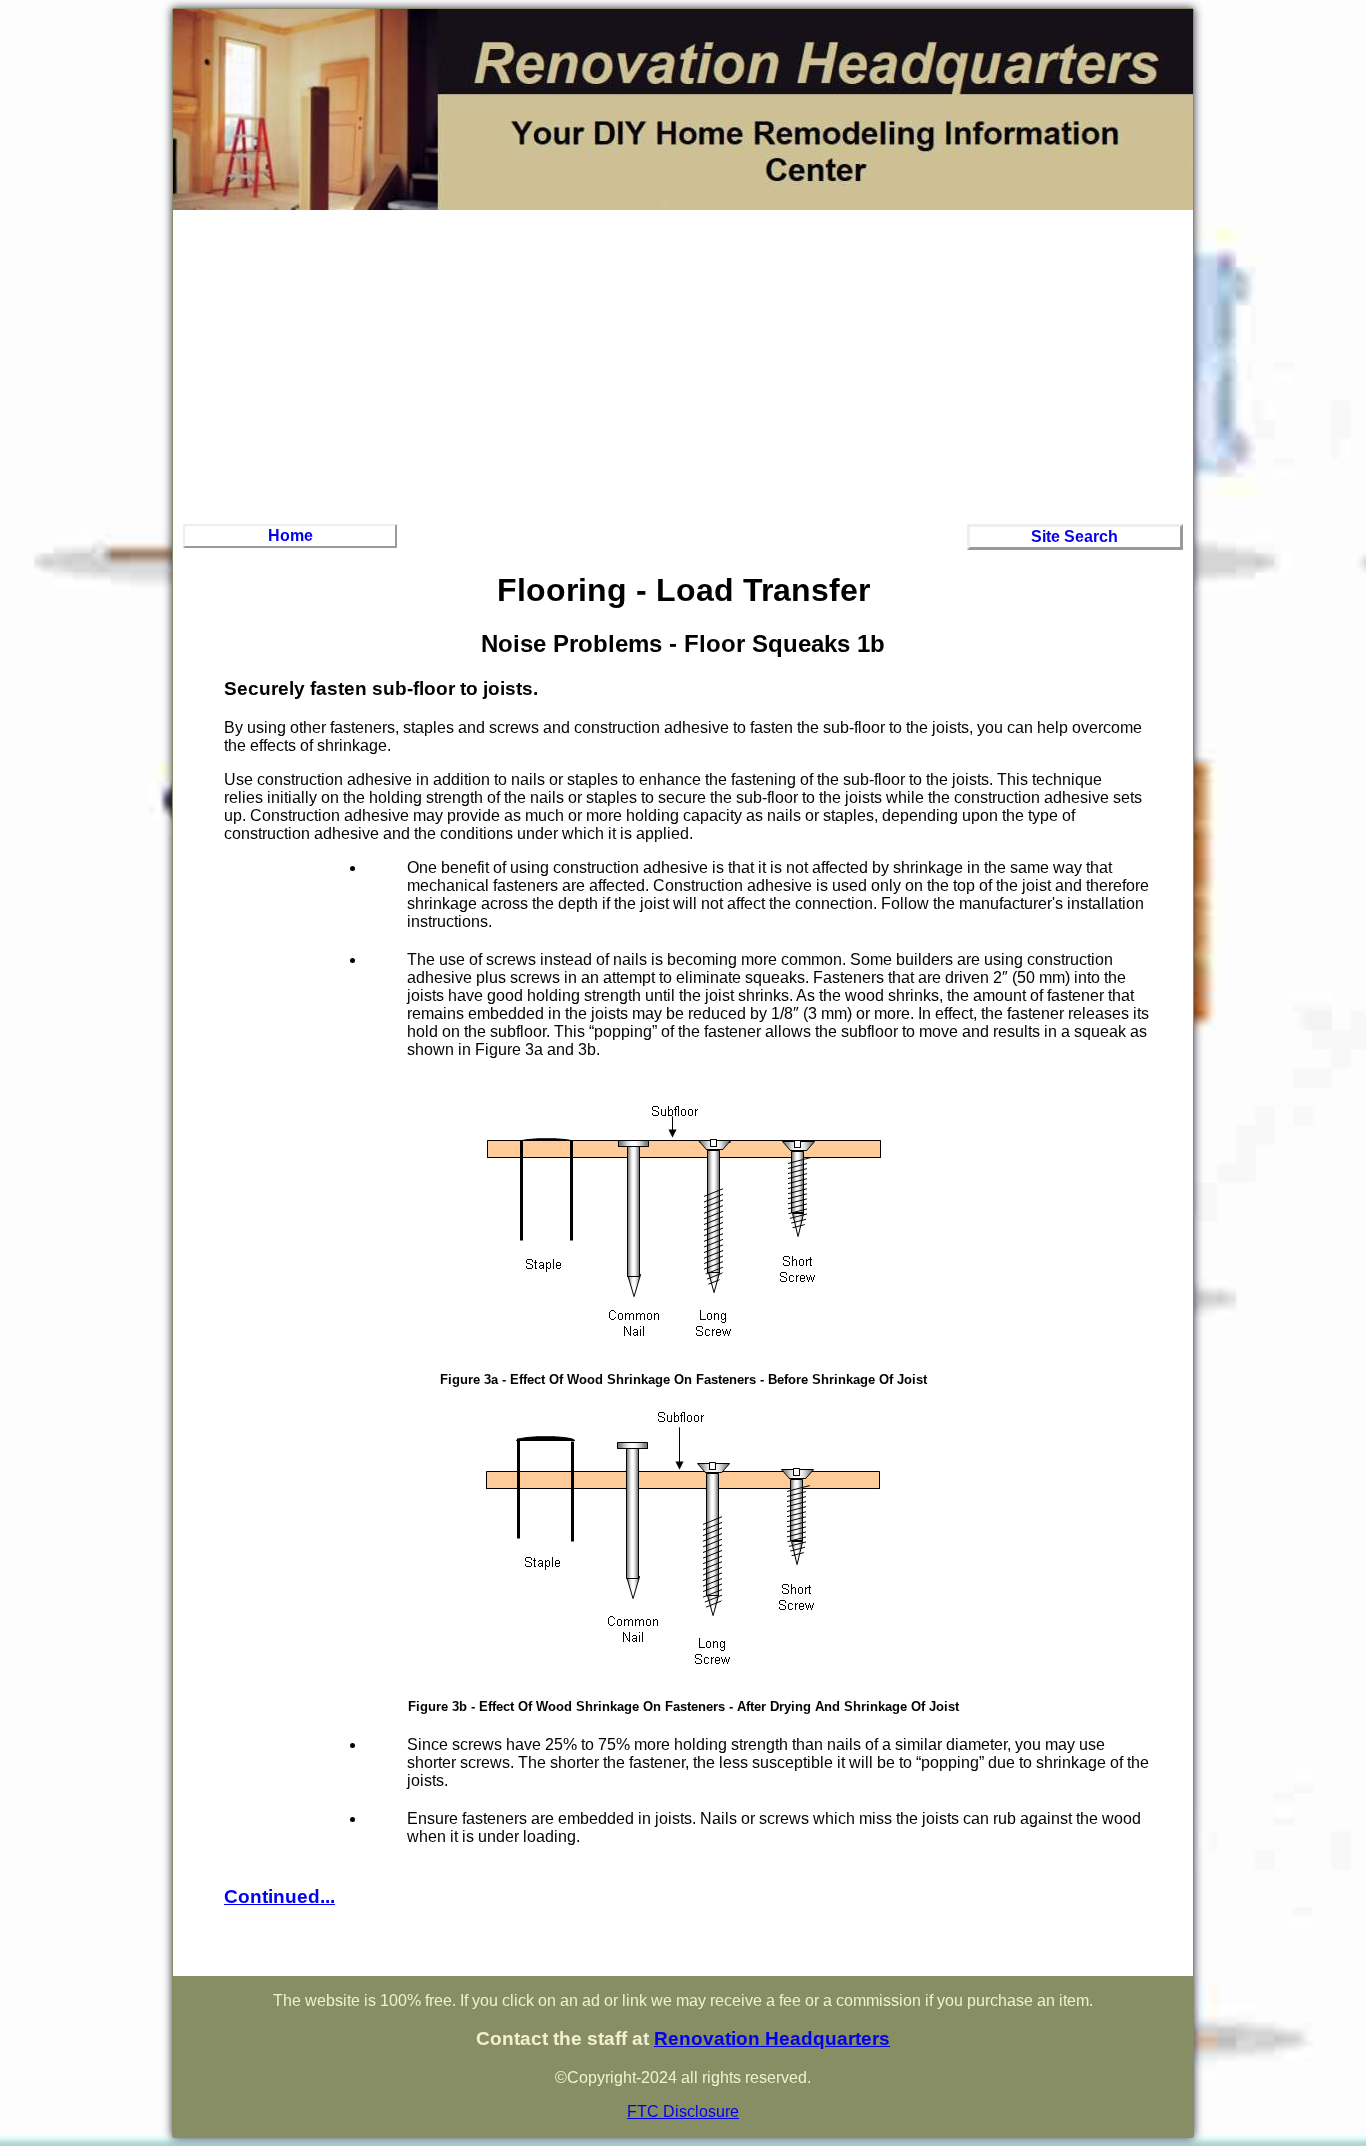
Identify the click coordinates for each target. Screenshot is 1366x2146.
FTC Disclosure (683, 2111)
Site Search (1074, 536)
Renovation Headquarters (772, 2038)
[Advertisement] (683, 364)
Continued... (279, 1896)
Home (290, 535)
